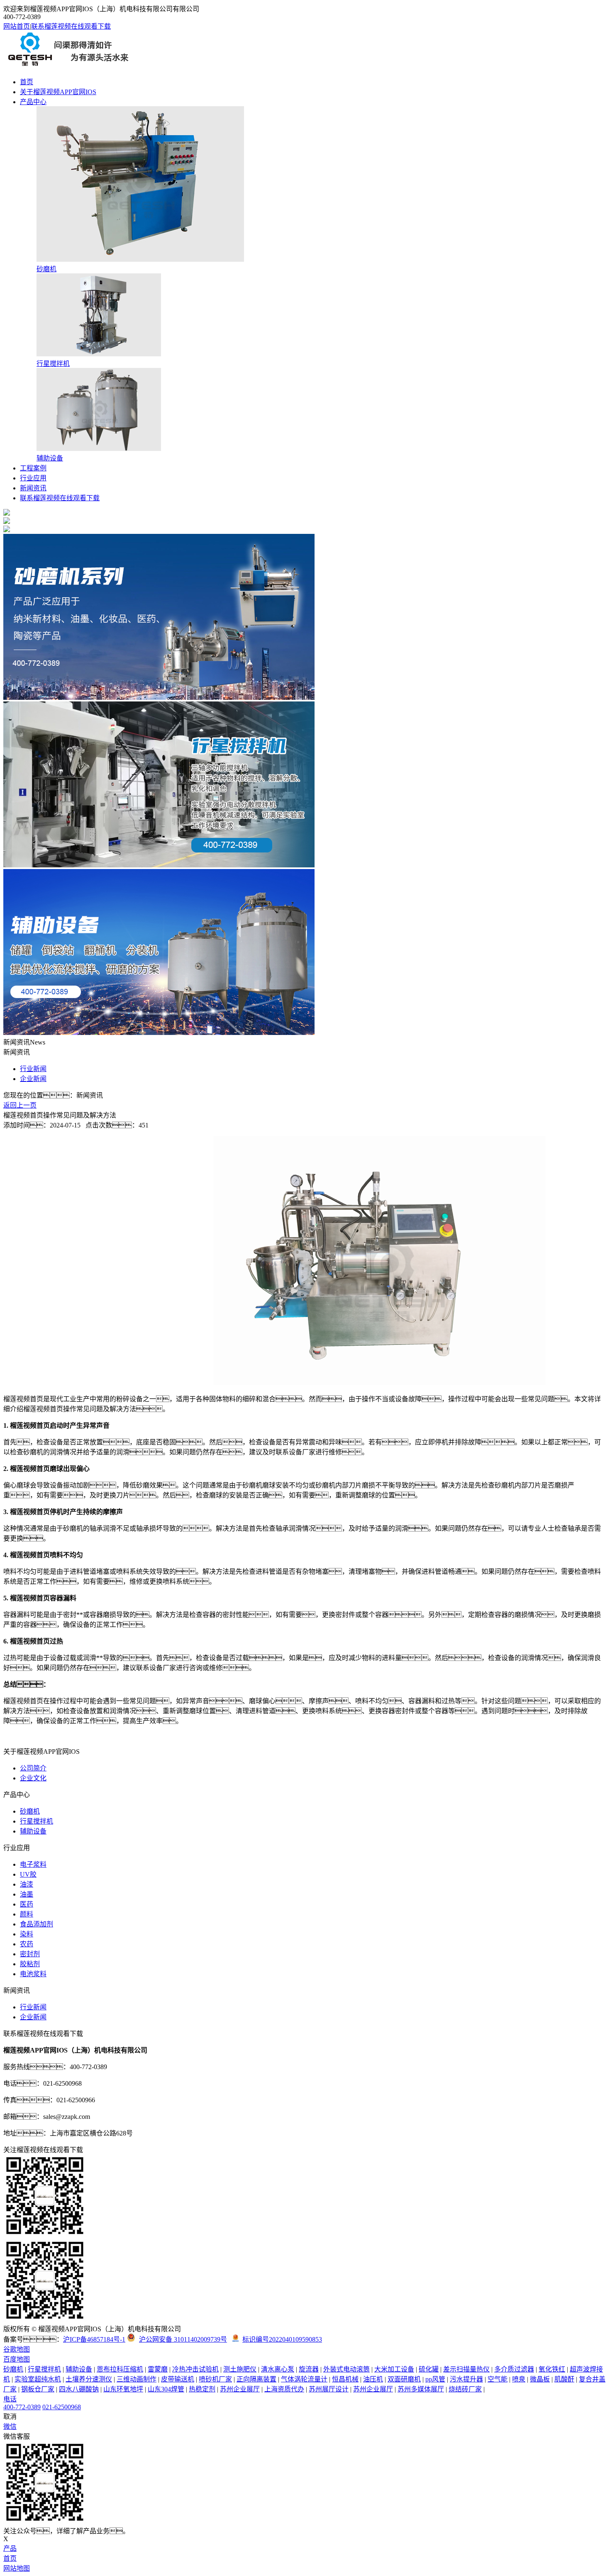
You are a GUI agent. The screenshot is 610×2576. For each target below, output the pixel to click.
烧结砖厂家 (465, 2389)
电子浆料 (33, 1864)
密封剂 (30, 1954)
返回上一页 (20, 1105)
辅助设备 (33, 1831)
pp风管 (435, 2379)
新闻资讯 (33, 488)
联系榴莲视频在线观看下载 (71, 26)
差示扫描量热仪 (466, 2369)
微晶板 (540, 2379)
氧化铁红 (552, 2369)
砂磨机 (30, 1811)
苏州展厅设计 (329, 2389)
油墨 (27, 1894)
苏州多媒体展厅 (421, 2389)
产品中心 (33, 102)
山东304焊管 (166, 2389)
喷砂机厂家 (215, 2379)
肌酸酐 (564, 2379)
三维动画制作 (137, 2379)
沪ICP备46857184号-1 (94, 2339)
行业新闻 (33, 1069)
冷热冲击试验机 (195, 2369)
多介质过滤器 (514, 2369)
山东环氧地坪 (123, 2389)
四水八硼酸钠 (79, 2389)
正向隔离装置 (256, 2379)
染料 (27, 1934)
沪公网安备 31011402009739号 (183, 2339)
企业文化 (33, 1778)
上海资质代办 (284, 2389)
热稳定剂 (202, 2389)
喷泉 (519, 2379)
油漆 (27, 1884)
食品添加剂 (37, 1924)
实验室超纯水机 (38, 2379)
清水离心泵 (278, 2369)
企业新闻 (33, 1079)
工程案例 (33, 468)
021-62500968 (62, 2407)
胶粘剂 (30, 1964)
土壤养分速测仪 (89, 2379)
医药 (27, 1904)
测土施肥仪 (240, 2369)
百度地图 (17, 2359)
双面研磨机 (404, 2379)
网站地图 (17, 2568)
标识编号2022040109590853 (282, 2339)
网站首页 (17, 26)
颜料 (27, 1914)
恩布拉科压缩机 (120, 2369)
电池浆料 (33, 1974)
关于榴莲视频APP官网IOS (58, 92)
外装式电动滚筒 (346, 2369)
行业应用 (33, 478)
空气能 (498, 2379)
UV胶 (28, 1874)
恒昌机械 (345, 2379)
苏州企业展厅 (240, 2389)
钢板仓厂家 (38, 2389)
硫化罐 (429, 2369)
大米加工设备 (394, 2369)
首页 (27, 82)
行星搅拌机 (37, 1821)
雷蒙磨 (158, 2369)
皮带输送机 (178, 2379)
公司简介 (33, 1768)
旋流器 (309, 2369)
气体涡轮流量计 (304, 2379)
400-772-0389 (22, 2407)
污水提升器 (466, 2379)
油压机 (373, 2379)
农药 (27, 1944)
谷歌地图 (17, 2349)
